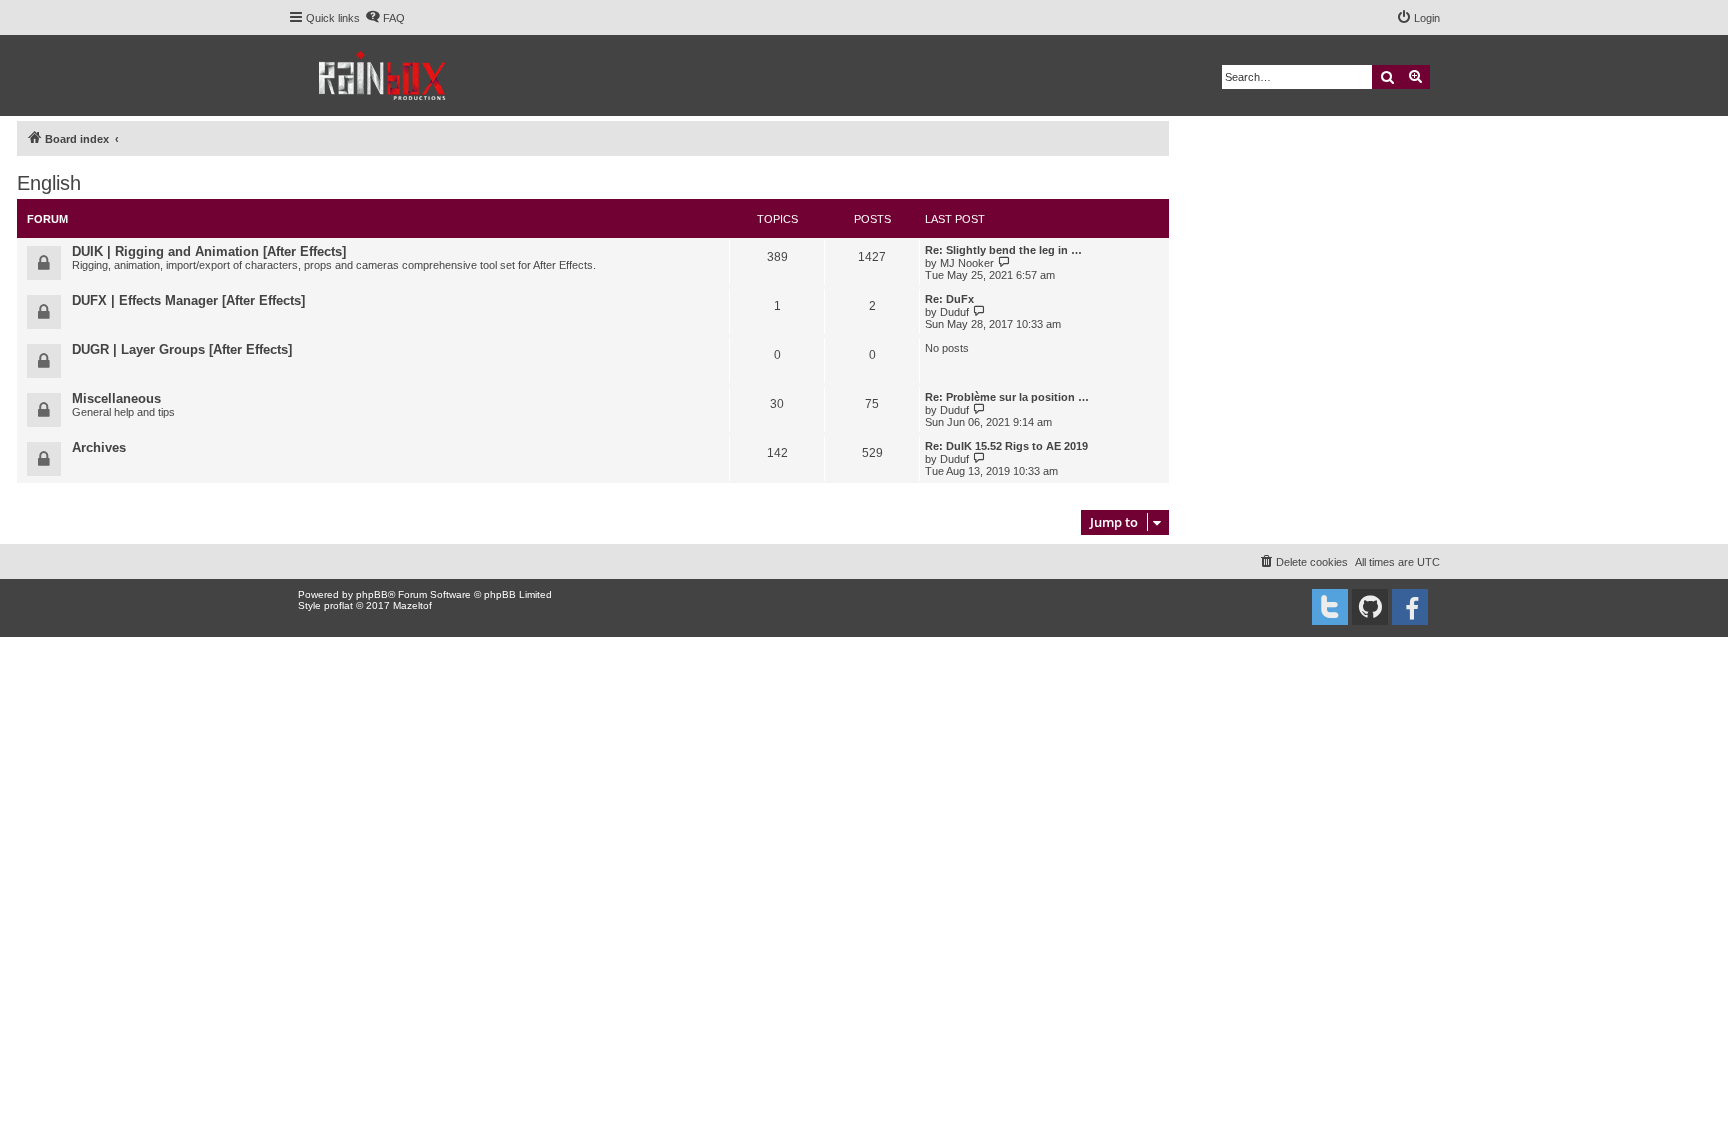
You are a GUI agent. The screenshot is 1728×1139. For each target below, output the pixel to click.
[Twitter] (1330, 607)
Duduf (954, 312)
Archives (99, 447)
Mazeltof (412, 605)
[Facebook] (1410, 607)
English (49, 183)
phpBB (372, 594)
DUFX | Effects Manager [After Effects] (188, 300)
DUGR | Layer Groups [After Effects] (182, 349)
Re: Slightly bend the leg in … (1003, 250)
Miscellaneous (116, 398)
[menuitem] (385, 18)
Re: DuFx (949, 299)
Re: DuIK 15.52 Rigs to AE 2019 (1006, 446)
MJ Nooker (967, 263)
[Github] (1370, 607)
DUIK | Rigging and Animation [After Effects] (209, 251)
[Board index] (383, 75)
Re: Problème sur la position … (1007, 397)
